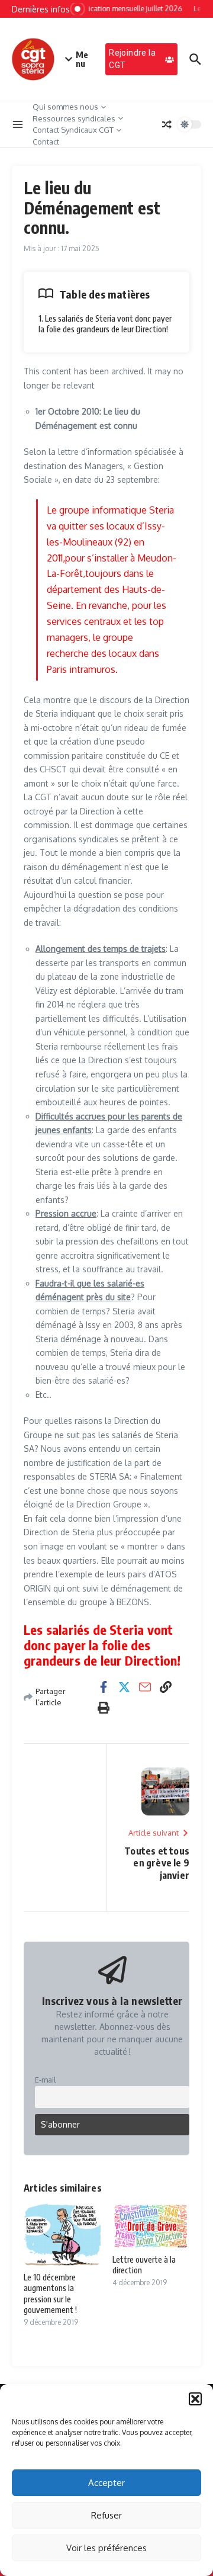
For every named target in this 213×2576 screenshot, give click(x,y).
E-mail (46, 2080)
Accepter (106, 2483)
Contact (46, 142)
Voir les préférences (106, 2548)
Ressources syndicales (74, 118)
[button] (195, 2399)
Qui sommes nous (65, 107)
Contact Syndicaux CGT (73, 130)
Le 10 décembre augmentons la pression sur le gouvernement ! (50, 2293)
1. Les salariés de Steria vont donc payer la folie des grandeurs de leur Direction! (105, 324)
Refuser (106, 2515)
